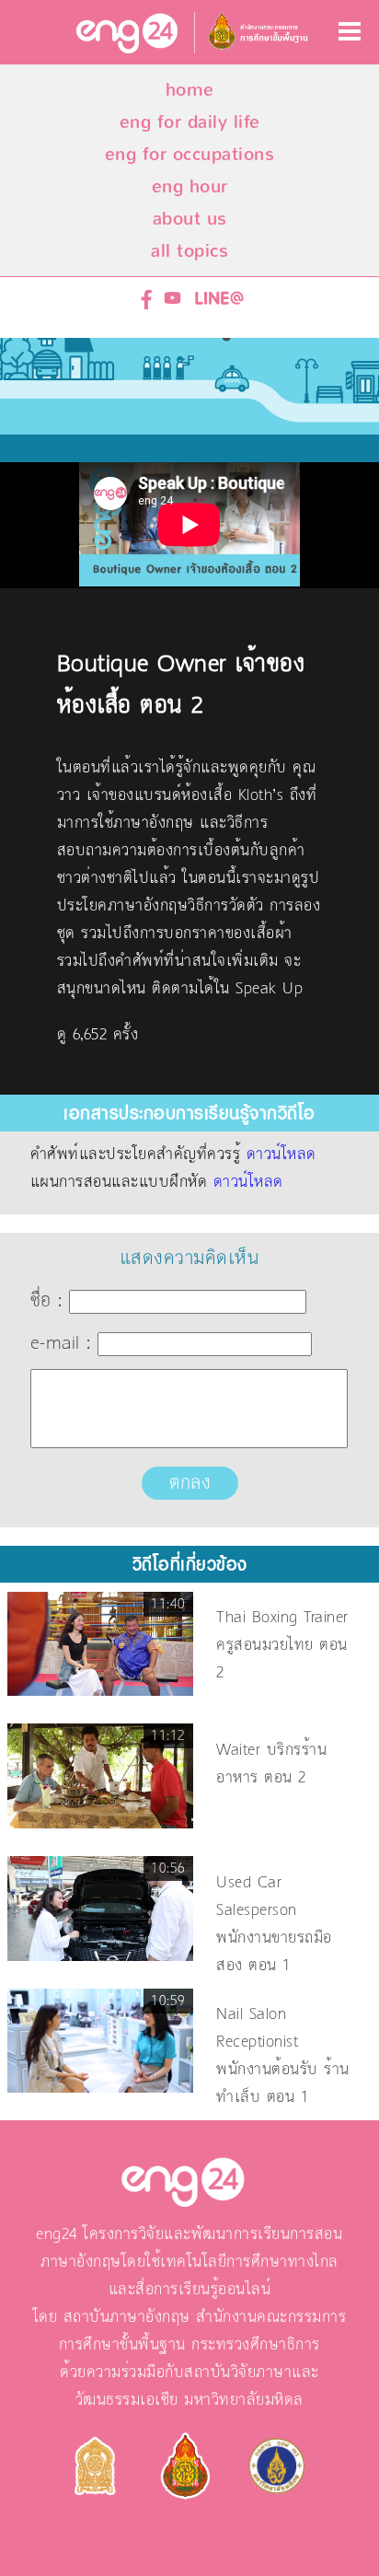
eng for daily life (190, 122)
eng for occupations (190, 154)
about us (190, 219)
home (190, 90)
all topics (189, 251)
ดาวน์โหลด (281, 1155)
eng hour (190, 186)
